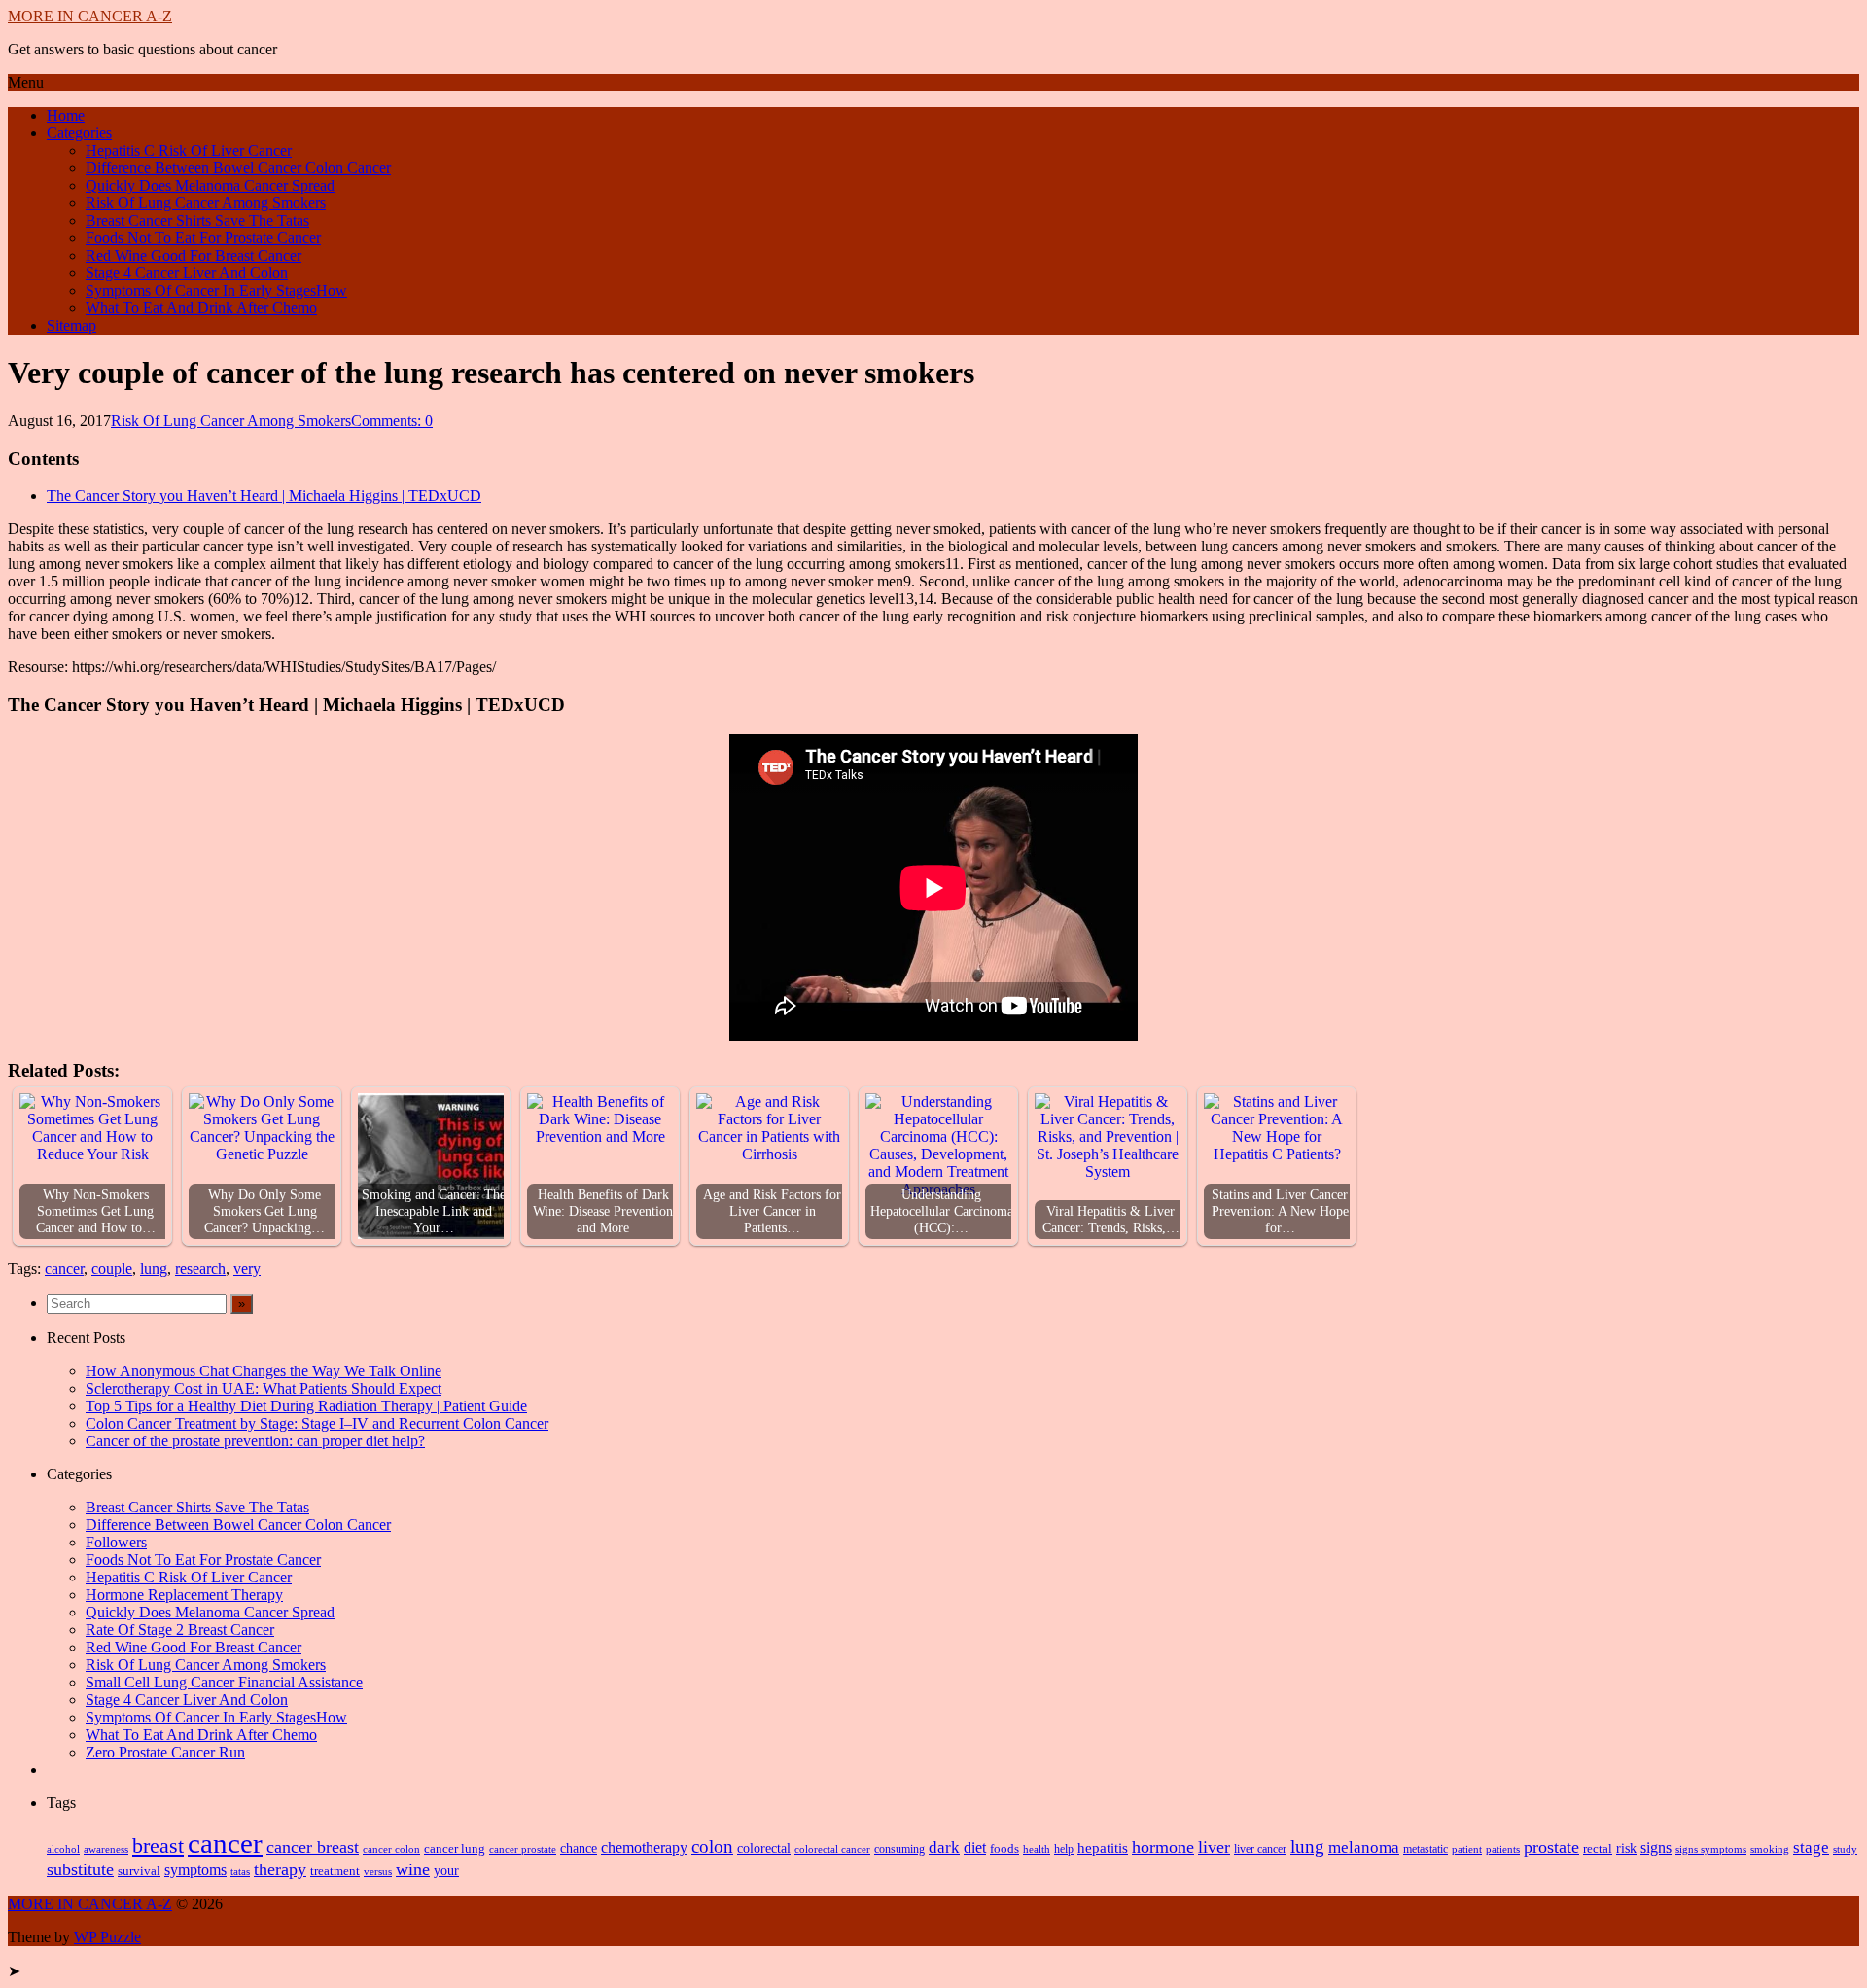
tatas (240, 1872)
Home (66, 115)
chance (579, 1848)
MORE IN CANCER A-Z (90, 16)
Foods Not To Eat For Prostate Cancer (203, 238)
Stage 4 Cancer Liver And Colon (187, 273)
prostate (1551, 1847)
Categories (79, 133)
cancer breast (313, 1847)
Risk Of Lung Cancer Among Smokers (206, 203)
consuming (899, 1849)
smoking (1770, 1849)
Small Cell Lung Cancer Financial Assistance (224, 1682)
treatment (335, 1871)
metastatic (1426, 1849)
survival (139, 1871)
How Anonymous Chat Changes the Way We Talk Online (264, 1371)
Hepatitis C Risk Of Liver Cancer (189, 150)
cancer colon (391, 1849)
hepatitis (1103, 1847)
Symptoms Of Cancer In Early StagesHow (216, 290)
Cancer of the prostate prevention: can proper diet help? (255, 1441)
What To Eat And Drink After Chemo (201, 308)
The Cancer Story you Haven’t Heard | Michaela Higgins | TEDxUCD (264, 496)
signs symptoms (1711, 1849)
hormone (1163, 1847)
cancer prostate (523, 1849)
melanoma (1364, 1847)
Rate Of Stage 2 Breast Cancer (180, 1630)
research (200, 1269)
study (1845, 1849)
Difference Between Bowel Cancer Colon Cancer (238, 168)
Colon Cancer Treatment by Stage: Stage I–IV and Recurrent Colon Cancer (317, 1423)
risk (1626, 1848)
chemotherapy (644, 1847)
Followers (116, 1542)
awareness (106, 1849)
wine (413, 1869)
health (1037, 1849)
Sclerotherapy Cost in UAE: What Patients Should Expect (264, 1388)
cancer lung (455, 1848)
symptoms (195, 1870)
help (1064, 1849)
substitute (80, 1869)
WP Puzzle (107, 1937)
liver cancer (1260, 1849)
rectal (1598, 1849)
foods (1004, 1849)
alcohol (63, 1849)
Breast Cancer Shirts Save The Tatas (197, 220)
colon (712, 1846)
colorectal (764, 1848)
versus (378, 1871)
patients (1503, 1849)
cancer (64, 1269)
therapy (280, 1869)
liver (1214, 1847)
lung (154, 1269)
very (247, 1269)
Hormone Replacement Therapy (184, 1595)
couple (112, 1269)
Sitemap (71, 325)
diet (975, 1847)
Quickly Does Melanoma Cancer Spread (210, 185)
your (446, 1871)
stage (1811, 1847)
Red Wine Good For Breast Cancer (194, 255)
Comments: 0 (392, 421)
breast (158, 1846)
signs (1656, 1847)
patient (1467, 1849)
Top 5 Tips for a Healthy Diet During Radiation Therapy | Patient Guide (306, 1406)
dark (944, 1847)
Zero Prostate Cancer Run (165, 1752)
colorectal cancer (832, 1849)
